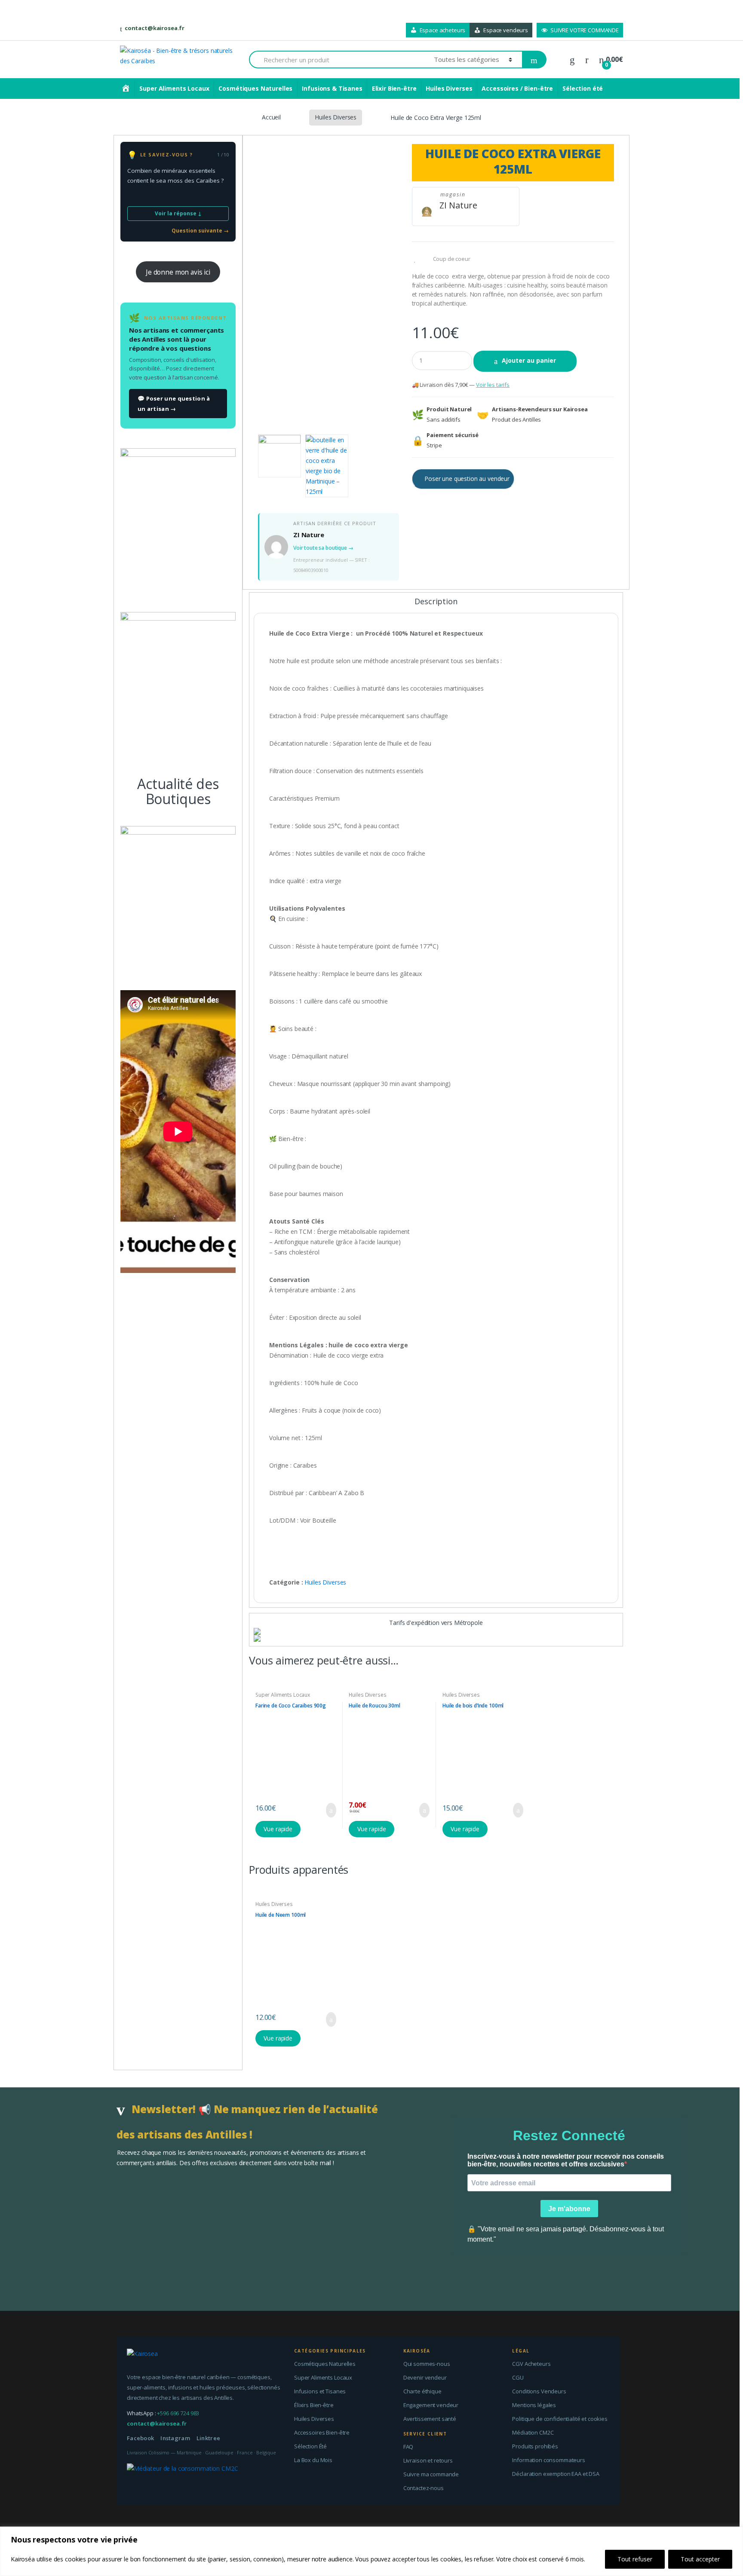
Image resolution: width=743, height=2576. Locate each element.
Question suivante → (200, 231)
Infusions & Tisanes (332, 88)
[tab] (436, 605)
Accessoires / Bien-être (517, 88)
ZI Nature (458, 205)
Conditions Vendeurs (539, 2391)
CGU (518, 2377)
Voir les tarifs (493, 385)
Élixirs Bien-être (314, 2405)
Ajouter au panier (529, 360)
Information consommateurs (549, 2460)
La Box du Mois (313, 2460)
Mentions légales (534, 2405)
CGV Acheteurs (531, 2364)
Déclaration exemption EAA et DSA (556, 2474)
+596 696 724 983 (178, 2413)
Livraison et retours (428, 2460)
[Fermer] (734, 2534)
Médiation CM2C (533, 2432)
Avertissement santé (430, 2419)
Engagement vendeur (431, 2405)
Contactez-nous (424, 2488)
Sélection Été (310, 2446)
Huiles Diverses (449, 88)
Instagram (175, 2438)
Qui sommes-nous (427, 2364)
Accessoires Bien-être (322, 2432)
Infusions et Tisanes (320, 2391)
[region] (371, 2551)
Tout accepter (700, 2559)
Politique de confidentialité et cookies (560, 2419)
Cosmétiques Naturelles (255, 88)
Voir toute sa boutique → (323, 548)
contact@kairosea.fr (155, 28)
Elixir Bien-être (394, 88)
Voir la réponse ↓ (178, 213)
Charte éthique (422, 2391)
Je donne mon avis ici (178, 272)
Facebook (140, 2438)
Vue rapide (278, 1829)
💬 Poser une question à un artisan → (174, 404)
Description (436, 602)
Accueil (271, 117)
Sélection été (583, 88)
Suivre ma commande (431, 2474)
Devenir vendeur (425, 2377)
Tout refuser (635, 2559)
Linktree (208, 2438)
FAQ (408, 2447)
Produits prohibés (535, 2446)
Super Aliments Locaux (174, 88)
